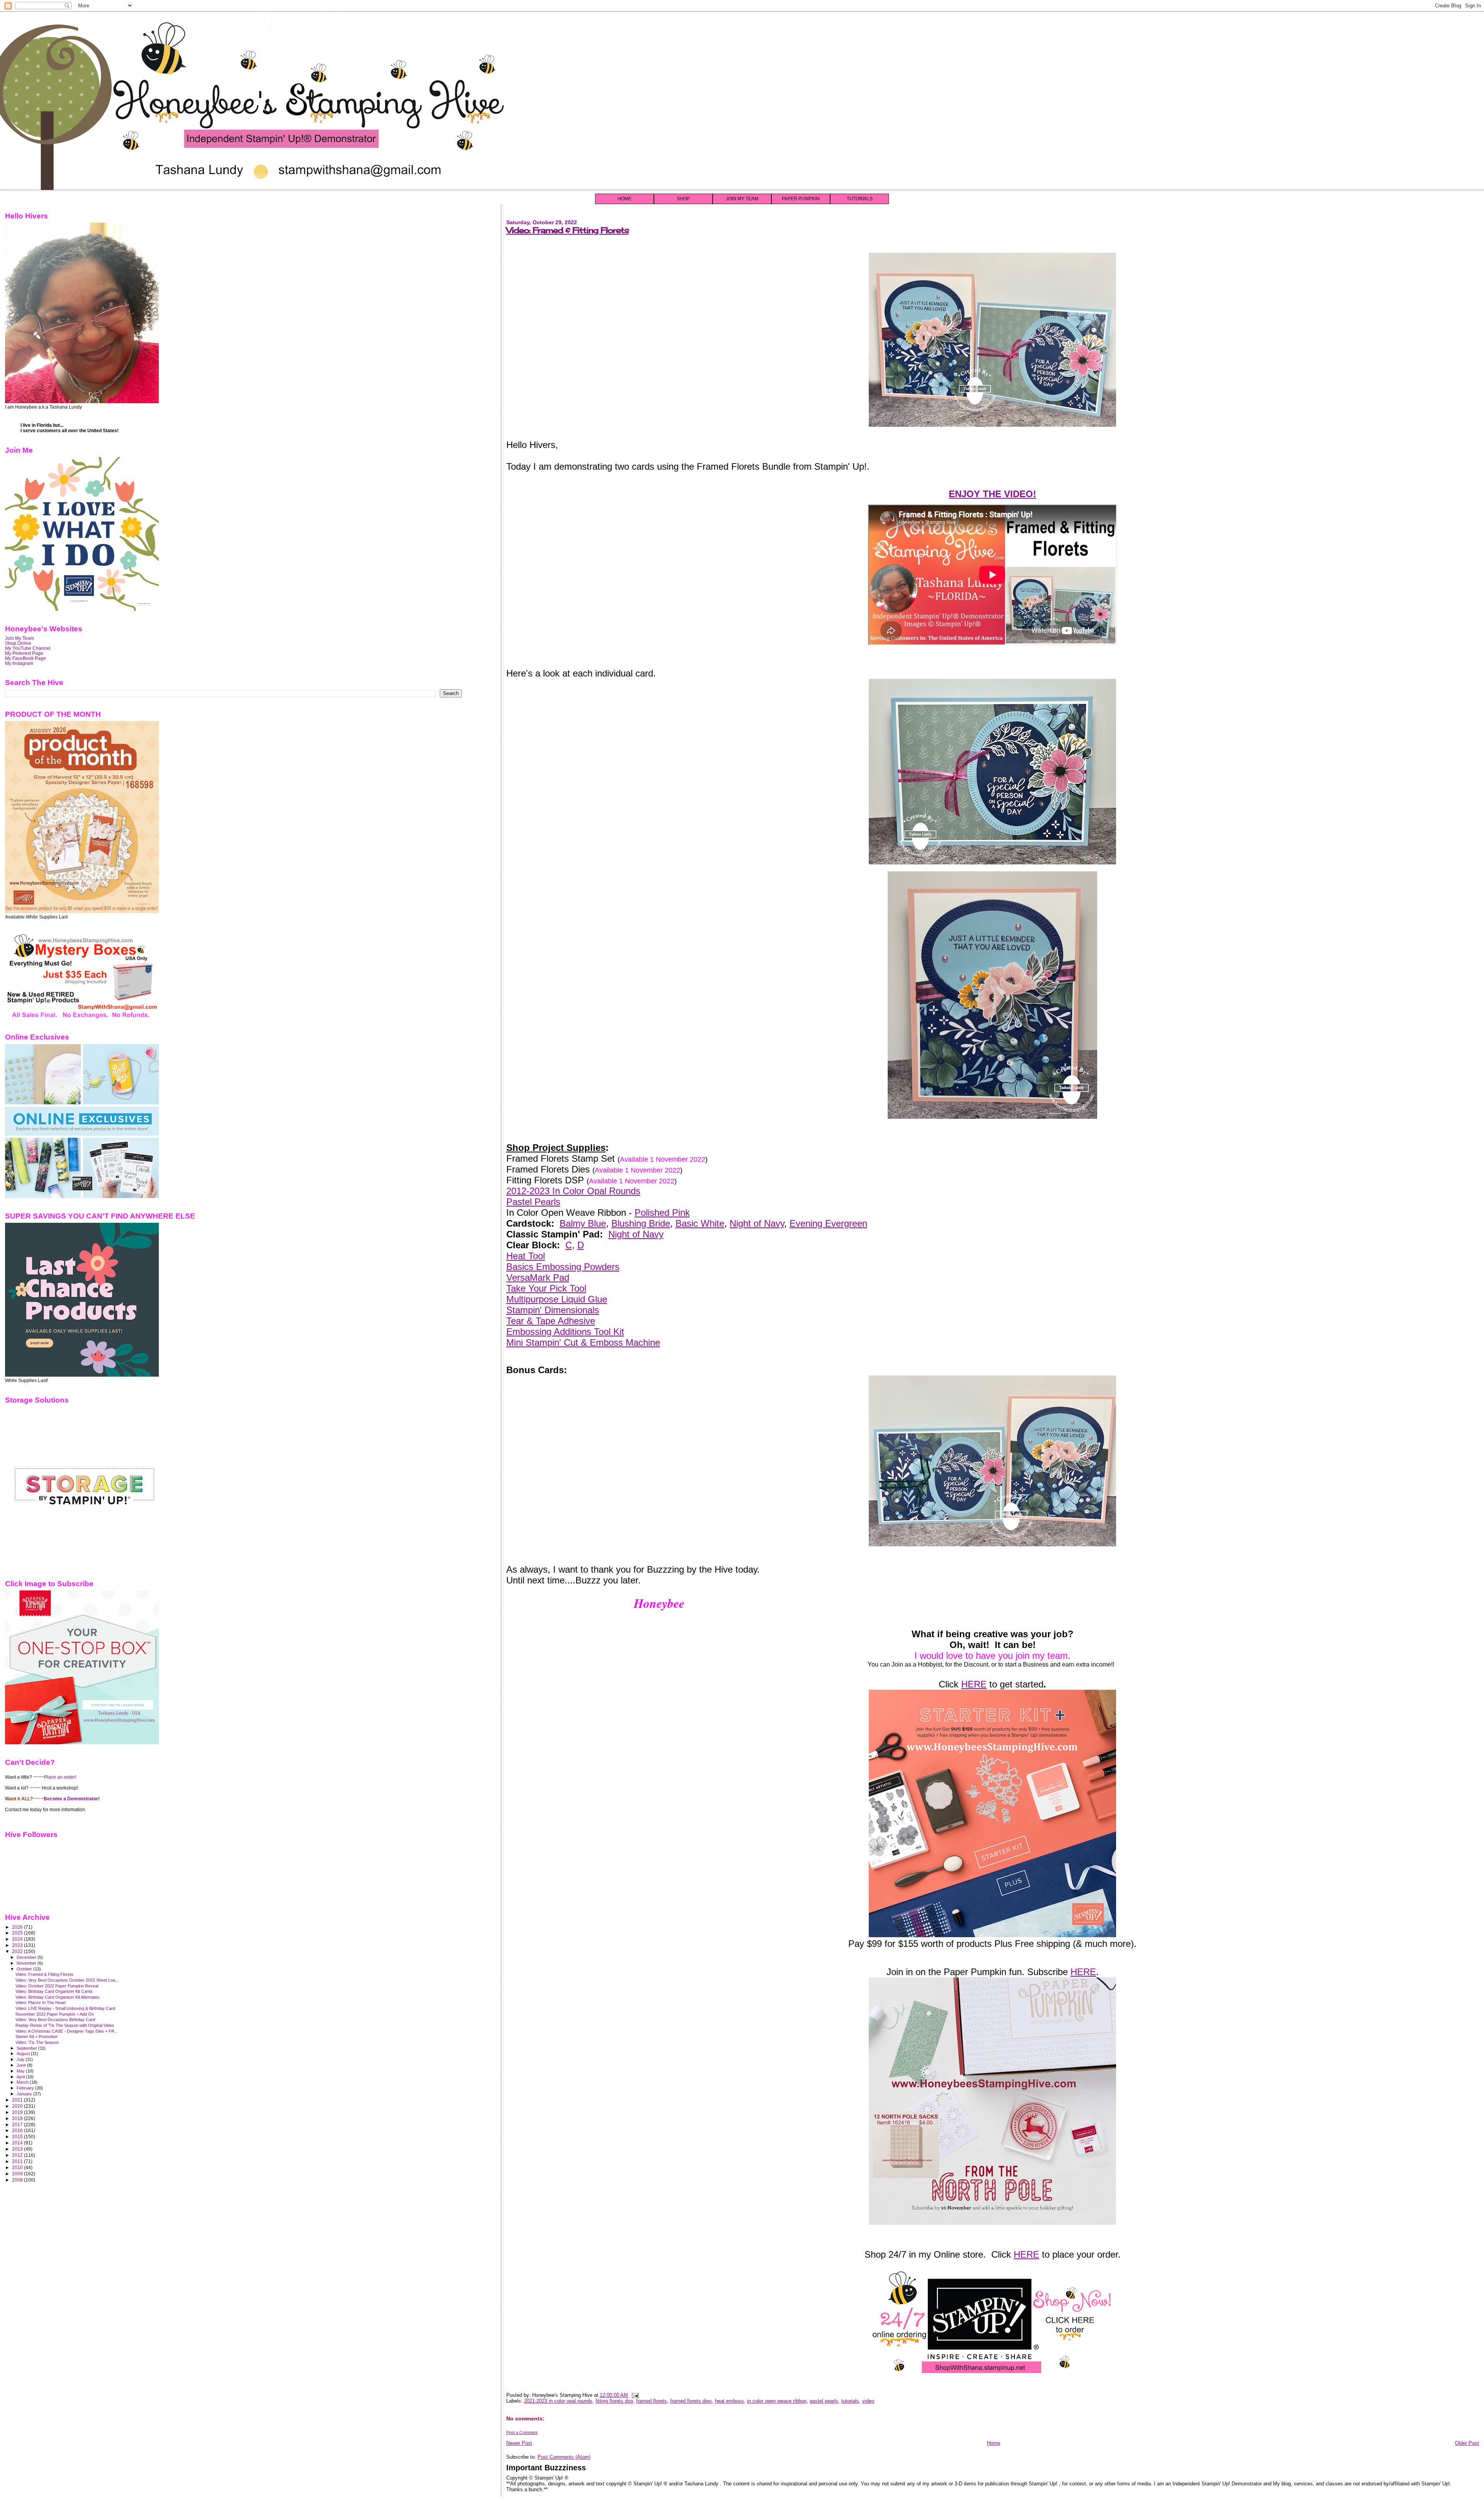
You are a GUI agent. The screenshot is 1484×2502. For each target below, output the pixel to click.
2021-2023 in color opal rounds (558, 2401)
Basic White (700, 1223)
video (868, 2401)
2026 (18, 1927)
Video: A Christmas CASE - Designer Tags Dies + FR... (67, 2031)
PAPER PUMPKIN (801, 199)
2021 (18, 2100)
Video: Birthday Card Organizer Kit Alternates (58, 1997)
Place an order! (60, 1777)
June (22, 2065)
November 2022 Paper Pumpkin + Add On (55, 2014)
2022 (18, 1951)
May (21, 2071)
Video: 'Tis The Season (37, 2042)
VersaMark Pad (538, 1277)
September (27, 2048)
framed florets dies (691, 2401)
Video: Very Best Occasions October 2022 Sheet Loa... (67, 1980)
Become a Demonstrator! (72, 1799)
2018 (18, 2118)
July (21, 2059)
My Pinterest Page (24, 653)
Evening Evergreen (828, 1223)
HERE (974, 1684)
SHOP (683, 199)
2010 (18, 2167)
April (21, 2077)
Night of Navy (757, 1223)
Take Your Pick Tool (546, 1288)
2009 (18, 2174)
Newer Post (519, 2443)
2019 (18, 2112)
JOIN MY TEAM (742, 199)
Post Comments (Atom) (564, 2457)
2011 (18, 2161)
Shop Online (18, 643)
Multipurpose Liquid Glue (557, 1299)
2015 (18, 2136)
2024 (18, 1939)
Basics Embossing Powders (563, 1267)
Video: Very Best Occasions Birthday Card (55, 2020)
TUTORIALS (860, 199)
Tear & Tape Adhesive (551, 1321)
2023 (18, 1945)
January (25, 2094)
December (27, 1957)
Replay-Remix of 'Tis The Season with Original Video (65, 2025)
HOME (625, 199)
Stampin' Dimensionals (553, 1310)
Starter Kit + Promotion (37, 2037)
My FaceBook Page (26, 658)
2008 (18, 2180)
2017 (18, 2124)
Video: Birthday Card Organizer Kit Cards (54, 1991)
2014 (18, 2143)
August (24, 2054)
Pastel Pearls (533, 1202)
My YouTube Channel (28, 648)
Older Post (1467, 2443)
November (27, 1963)
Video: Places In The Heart (41, 2003)
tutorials (850, 2401)
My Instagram (19, 663)
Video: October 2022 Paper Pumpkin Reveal (57, 1986)
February (26, 2088)
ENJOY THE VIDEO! (992, 494)
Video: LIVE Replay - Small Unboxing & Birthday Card (65, 2008)
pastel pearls (824, 2401)
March (23, 2082)
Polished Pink (662, 1213)
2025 (18, 1933)
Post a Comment (522, 2432)
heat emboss (729, 2401)
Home (994, 2443)
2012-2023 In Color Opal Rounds (573, 1191)
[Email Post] (634, 2395)
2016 (18, 2130)
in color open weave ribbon (777, 2401)
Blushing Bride (641, 1223)
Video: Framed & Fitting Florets (568, 230)
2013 (18, 2149)
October (25, 1969)
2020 (18, 2106)
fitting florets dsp (614, 2401)
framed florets (652, 2401)
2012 (18, 2155)
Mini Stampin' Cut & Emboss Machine (583, 1342)
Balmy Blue (583, 1223)
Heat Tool (526, 1256)
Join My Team (20, 638)
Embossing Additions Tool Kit (565, 1332)
